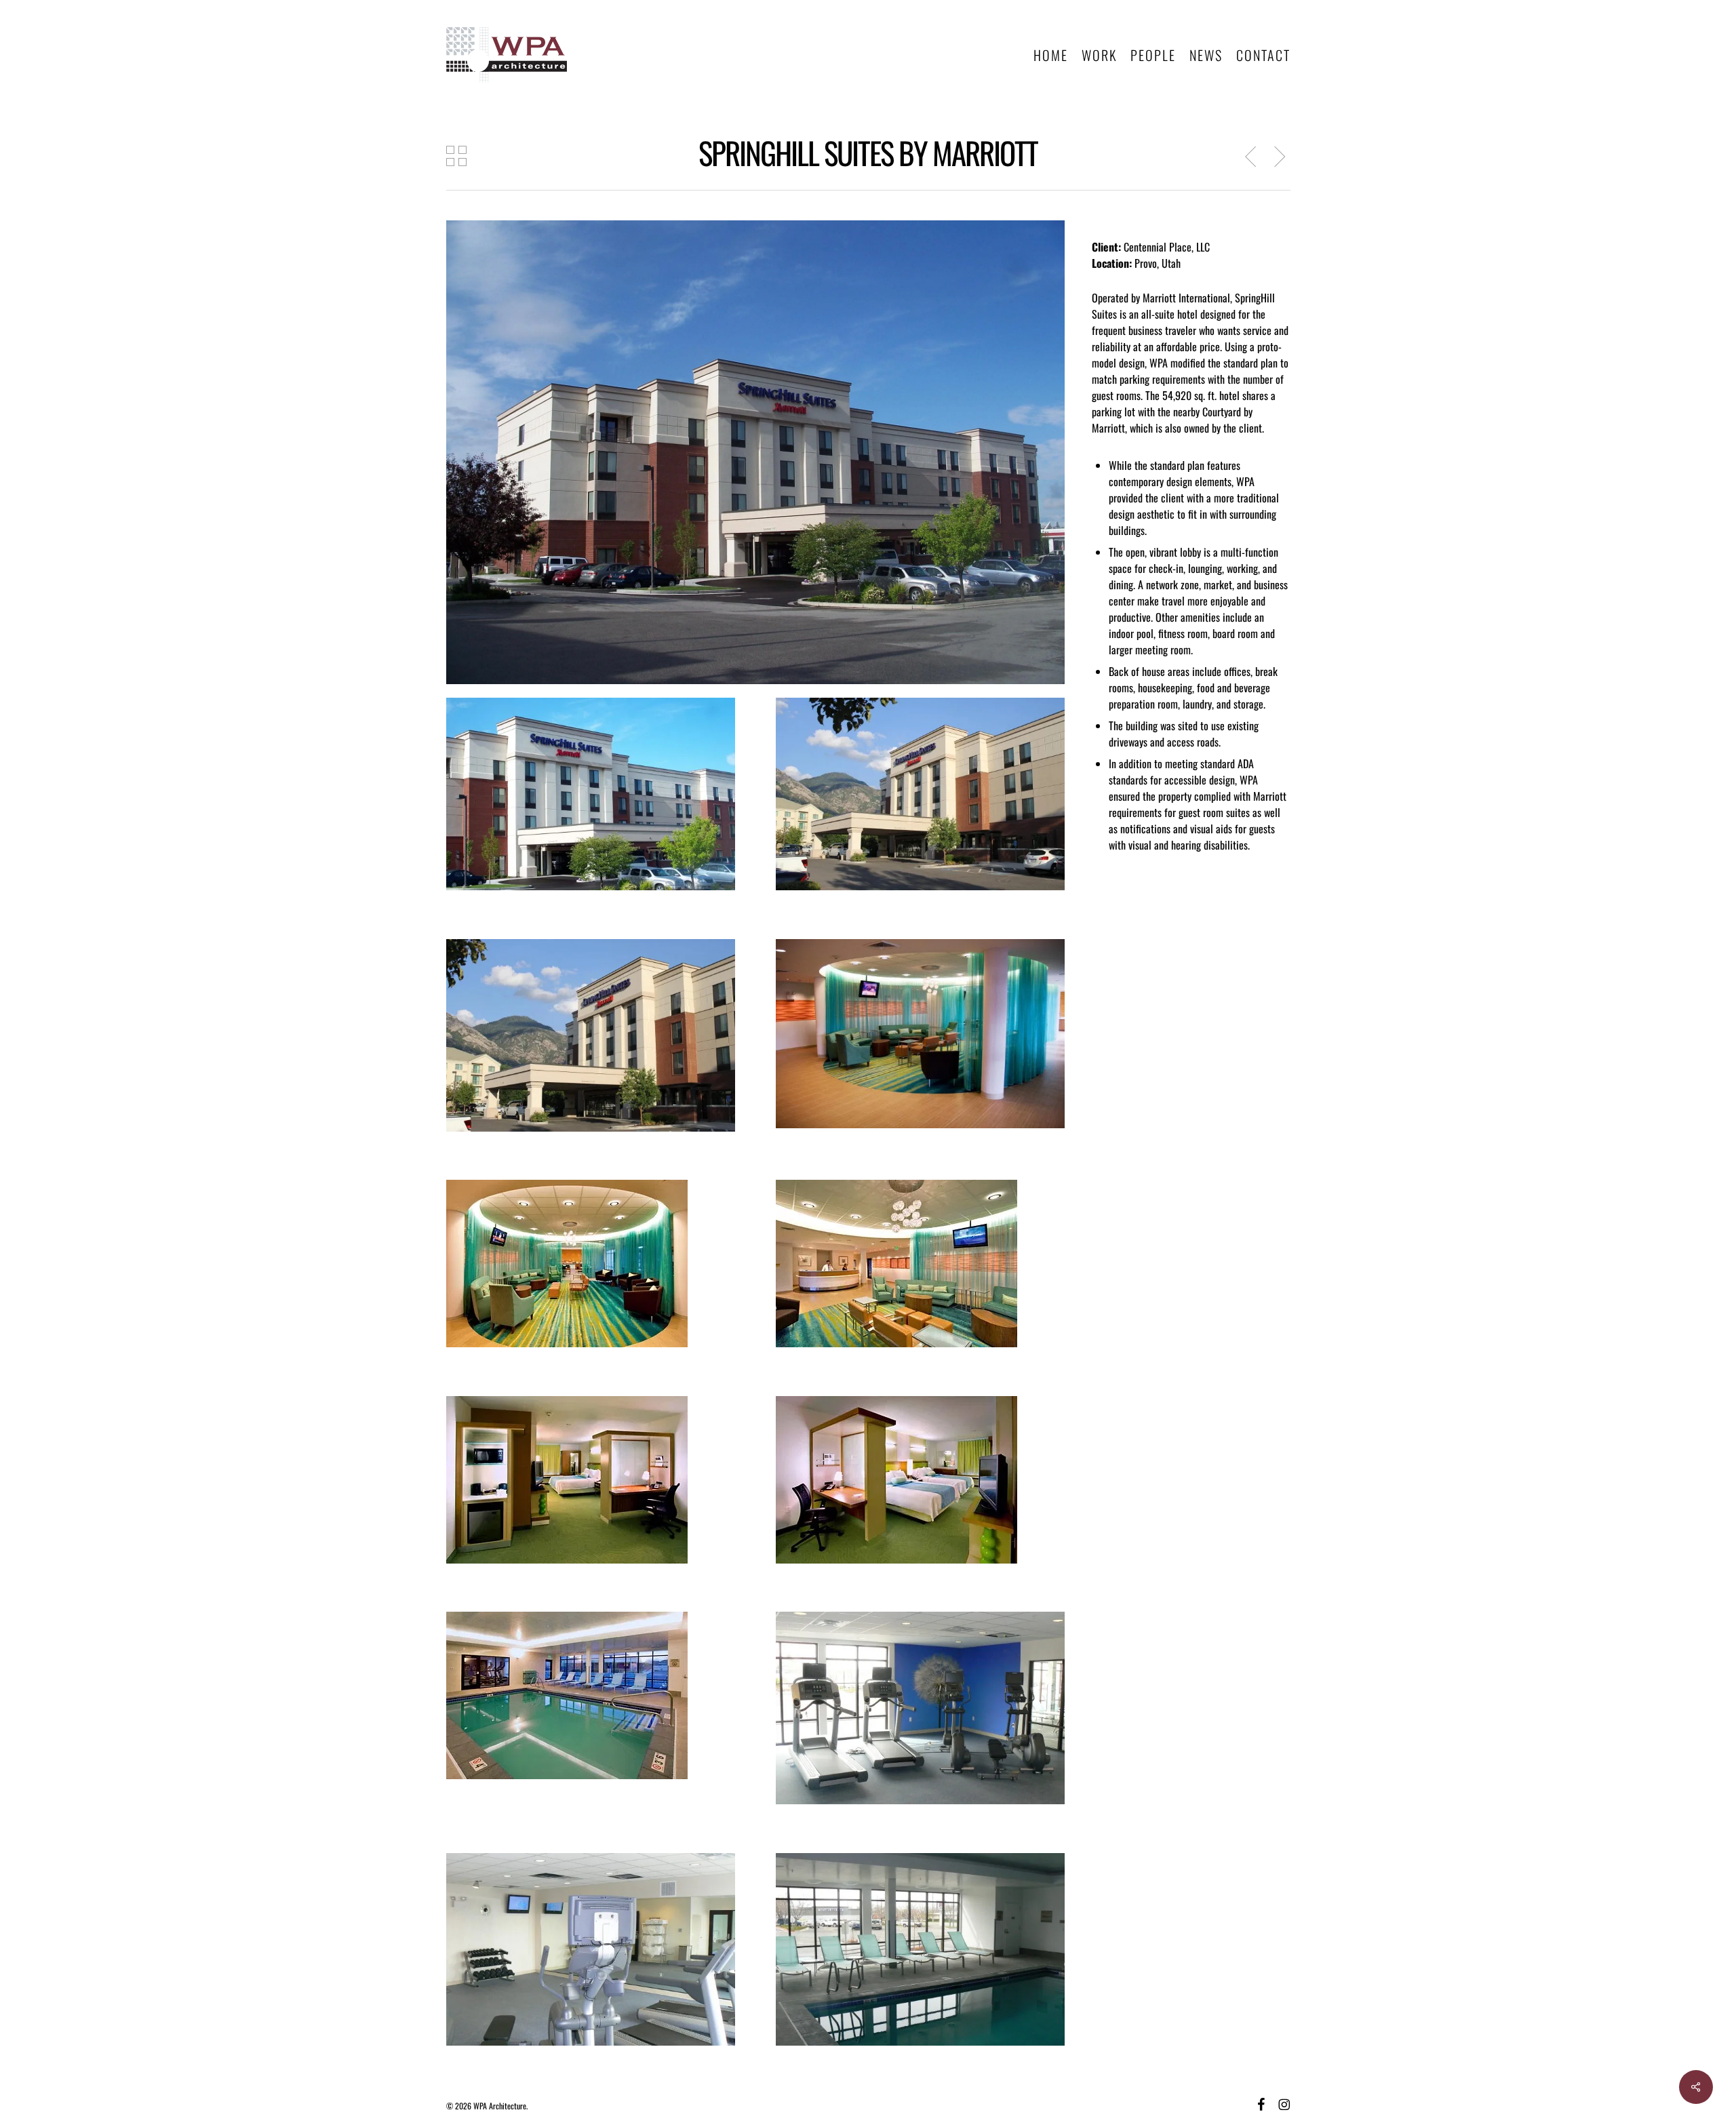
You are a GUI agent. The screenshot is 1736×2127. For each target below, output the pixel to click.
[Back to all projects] (456, 156)
